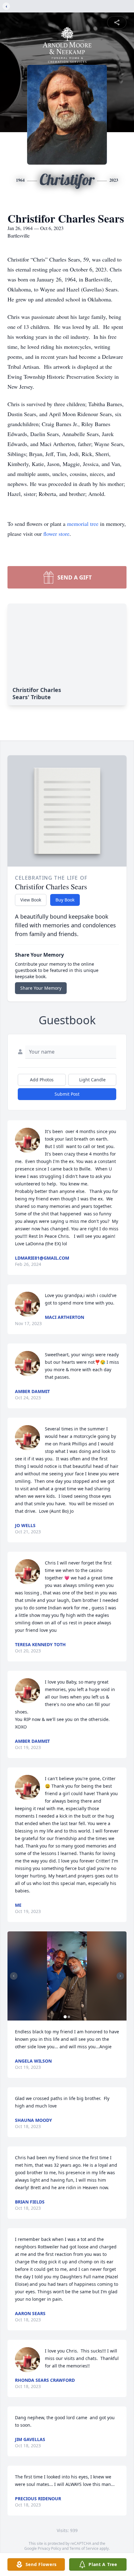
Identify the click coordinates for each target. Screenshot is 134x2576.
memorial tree (83, 524)
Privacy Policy (49, 2548)
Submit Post (67, 1094)
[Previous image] (14, 1976)
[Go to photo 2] (69, 2017)
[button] (67, 1976)
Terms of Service (84, 2548)
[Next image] (120, 1976)
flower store (56, 534)
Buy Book (65, 900)
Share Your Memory (41, 988)
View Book (31, 900)
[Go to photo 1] (65, 2017)
